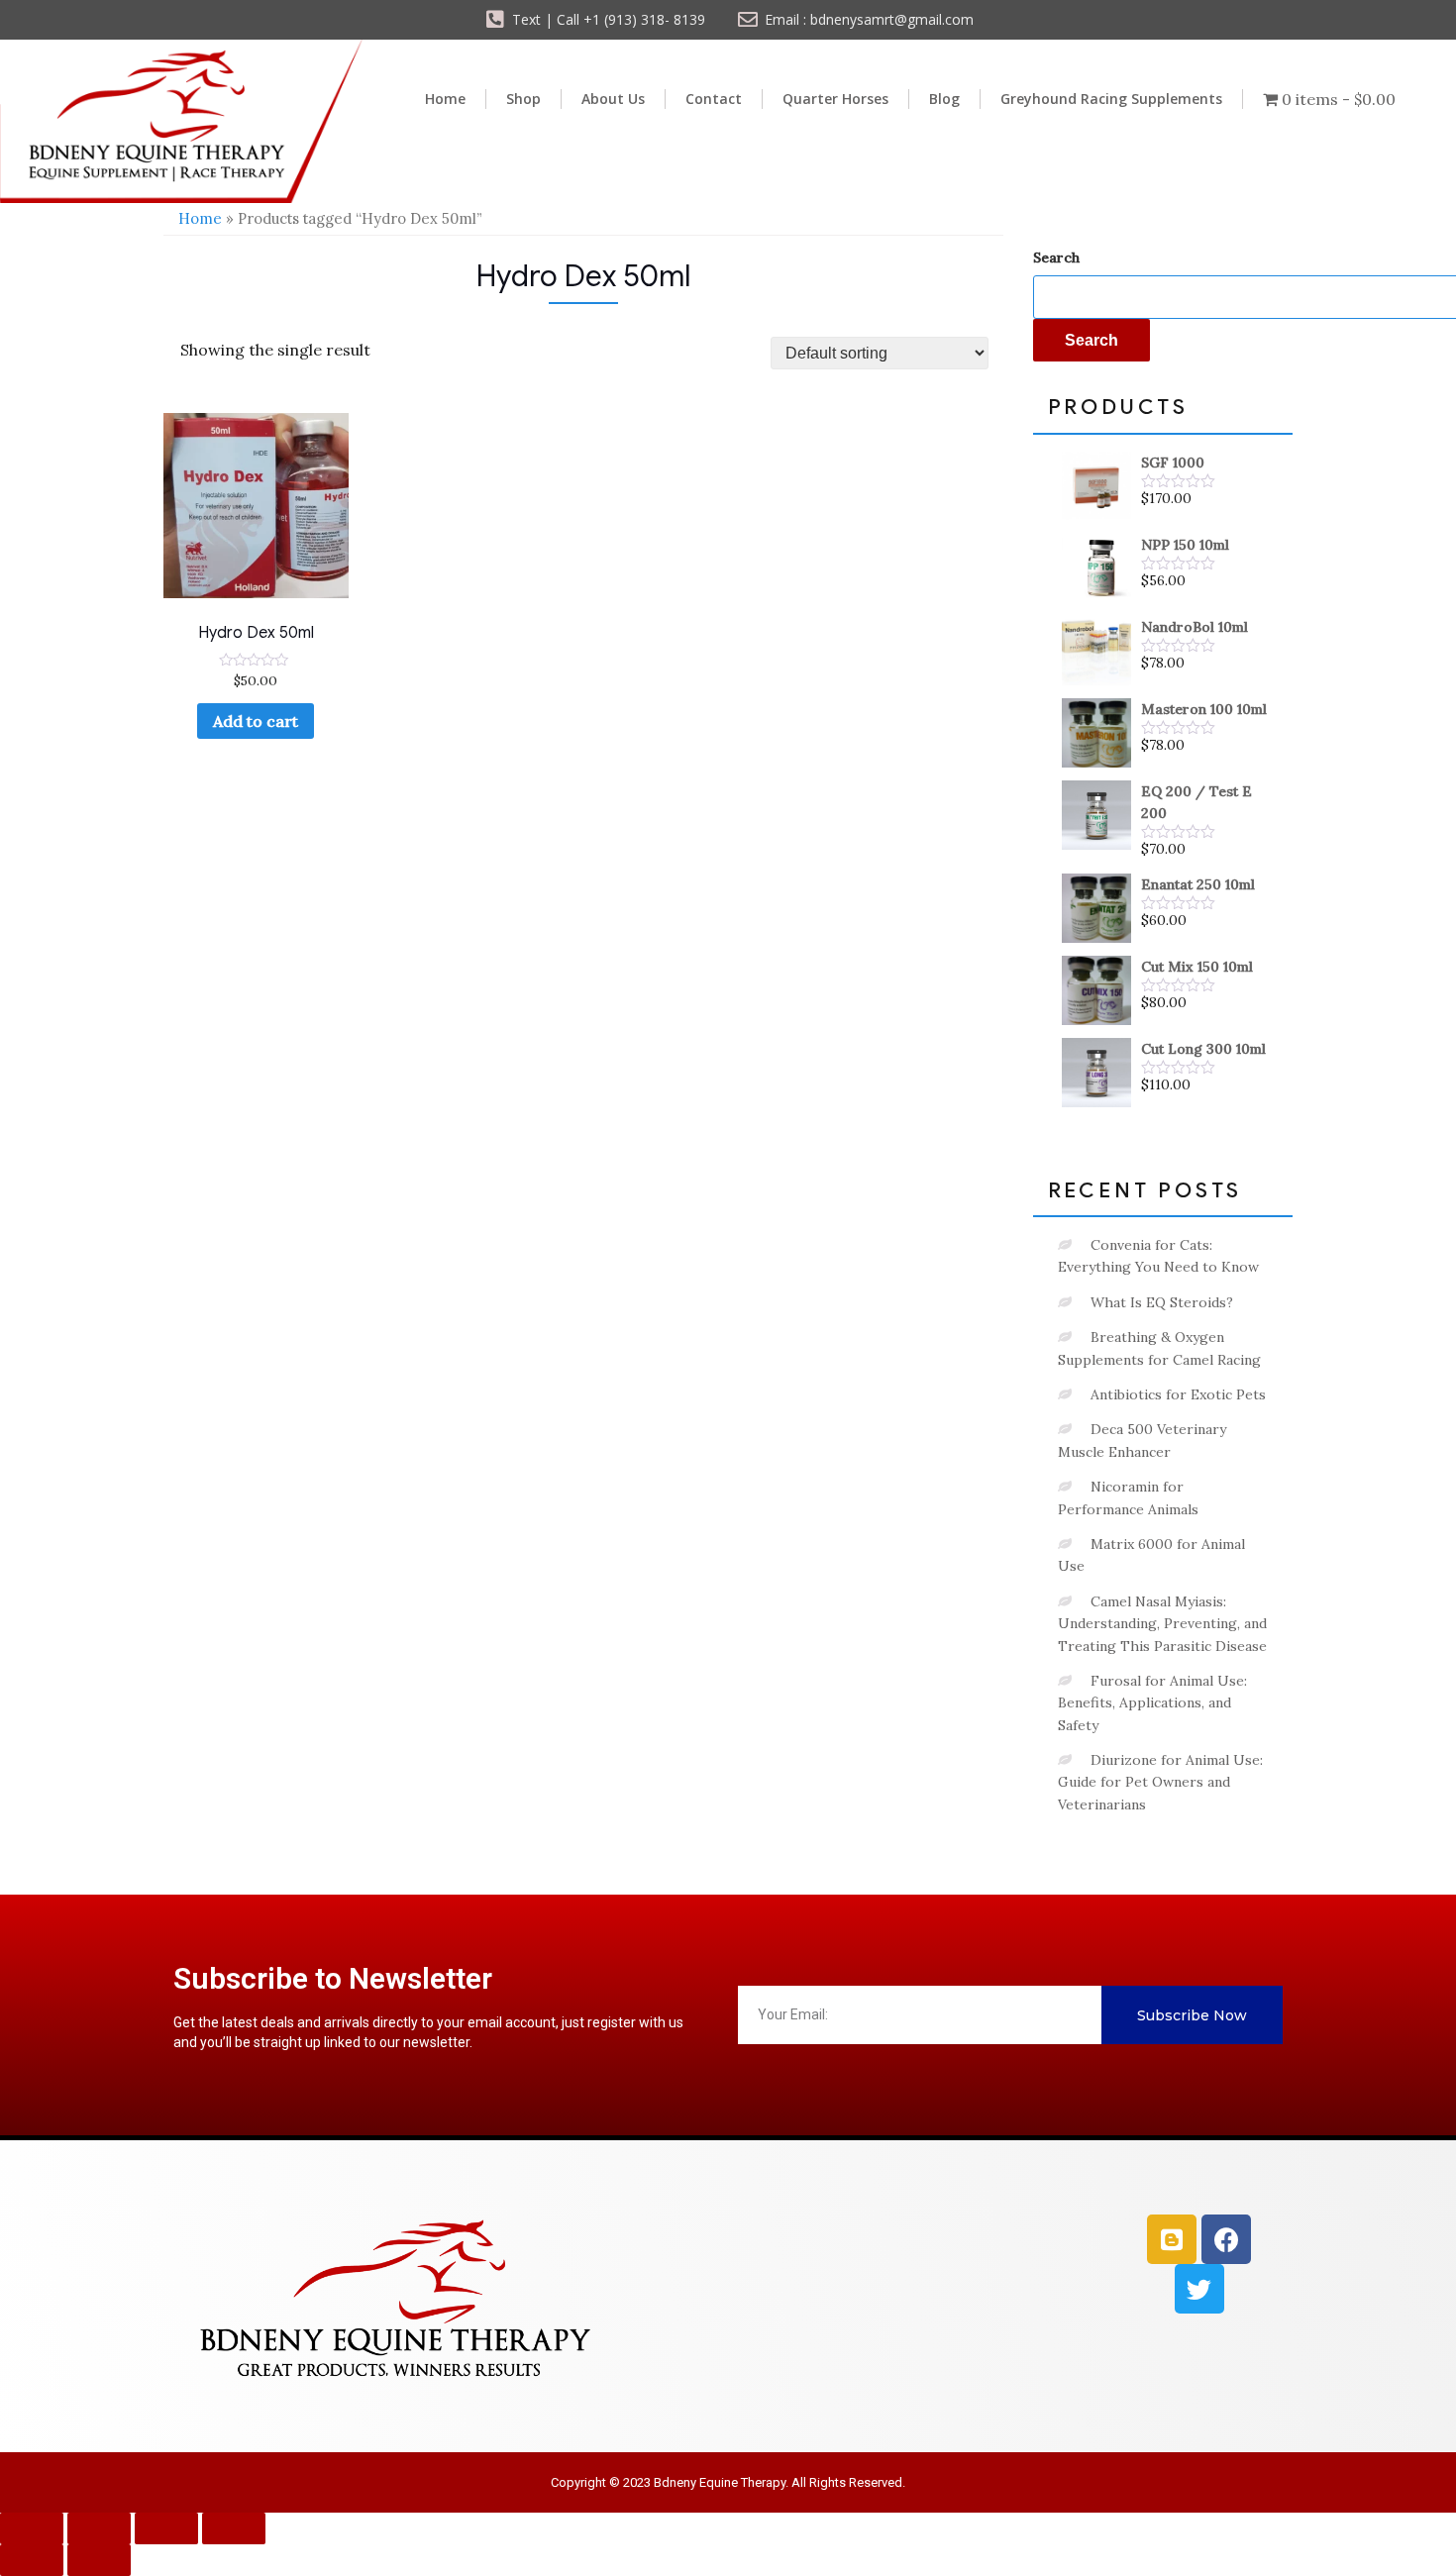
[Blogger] (1172, 2239)
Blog (944, 99)
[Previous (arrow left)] (32, 2560)
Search (1056, 258)
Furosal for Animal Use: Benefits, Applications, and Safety (1152, 1703)
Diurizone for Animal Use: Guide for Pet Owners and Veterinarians (1160, 1782)
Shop (523, 99)
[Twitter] (1199, 2289)
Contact (714, 99)
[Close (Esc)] (234, 2528)
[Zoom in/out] (32, 2528)
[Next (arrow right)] (99, 2560)
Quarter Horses (835, 99)
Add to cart (256, 721)
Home (445, 99)
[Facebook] (1226, 2239)
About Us (613, 99)
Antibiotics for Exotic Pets (1178, 1394)
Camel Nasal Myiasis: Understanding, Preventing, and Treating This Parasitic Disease (1162, 1624)
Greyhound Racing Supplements (1111, 99)
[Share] (166, 2528)
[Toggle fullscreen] (99, 2528)
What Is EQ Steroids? (1162, 1302)
